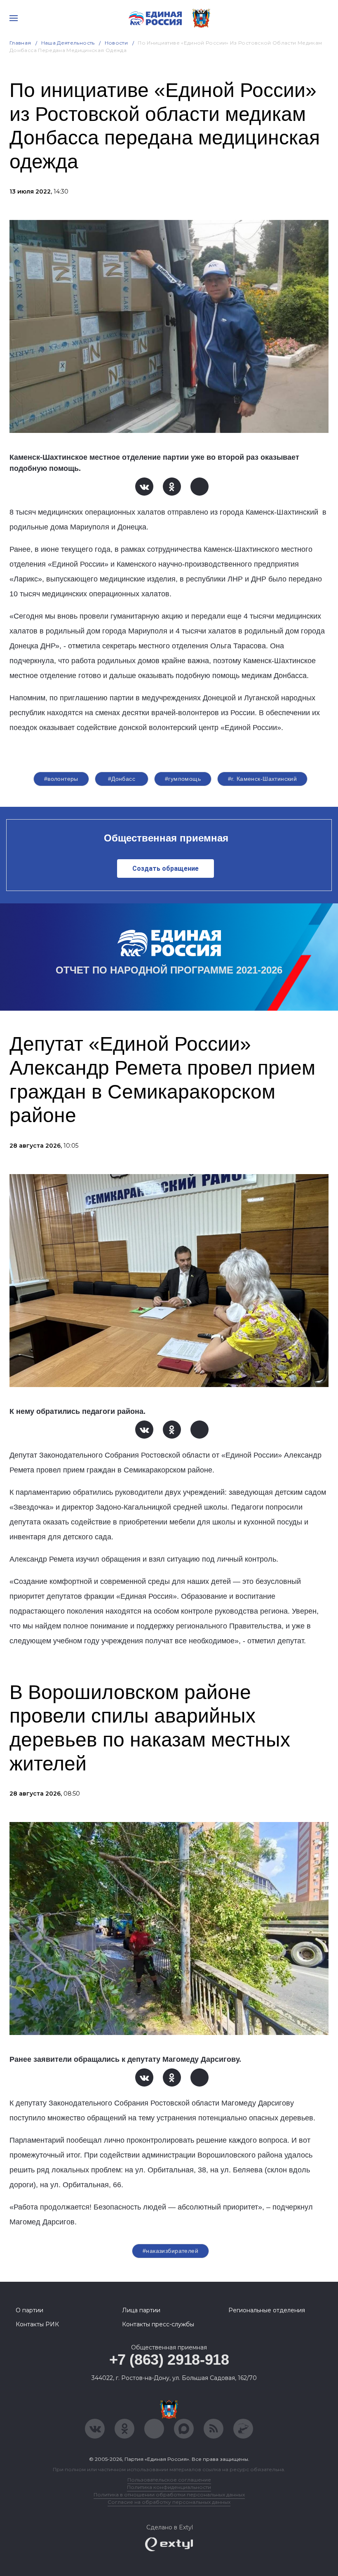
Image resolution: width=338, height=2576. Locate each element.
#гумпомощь (183, 779)
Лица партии (141, 2310)
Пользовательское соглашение (169, 2480)
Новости (116, 43)
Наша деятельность (68, 43)
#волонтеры (61, 779)
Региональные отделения (267, 2310)
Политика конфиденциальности (169, 2487)
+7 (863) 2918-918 (169, 2360)
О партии (29, 2310)
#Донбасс (122, 779)
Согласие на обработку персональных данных (169, 2502)
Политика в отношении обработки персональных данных (169, 2494)
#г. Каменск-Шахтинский (262, 779)
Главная (20, 43)
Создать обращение (165, 869)
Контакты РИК (37, 2324)
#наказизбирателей (170, 2251)
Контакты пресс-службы (158, 2324)
